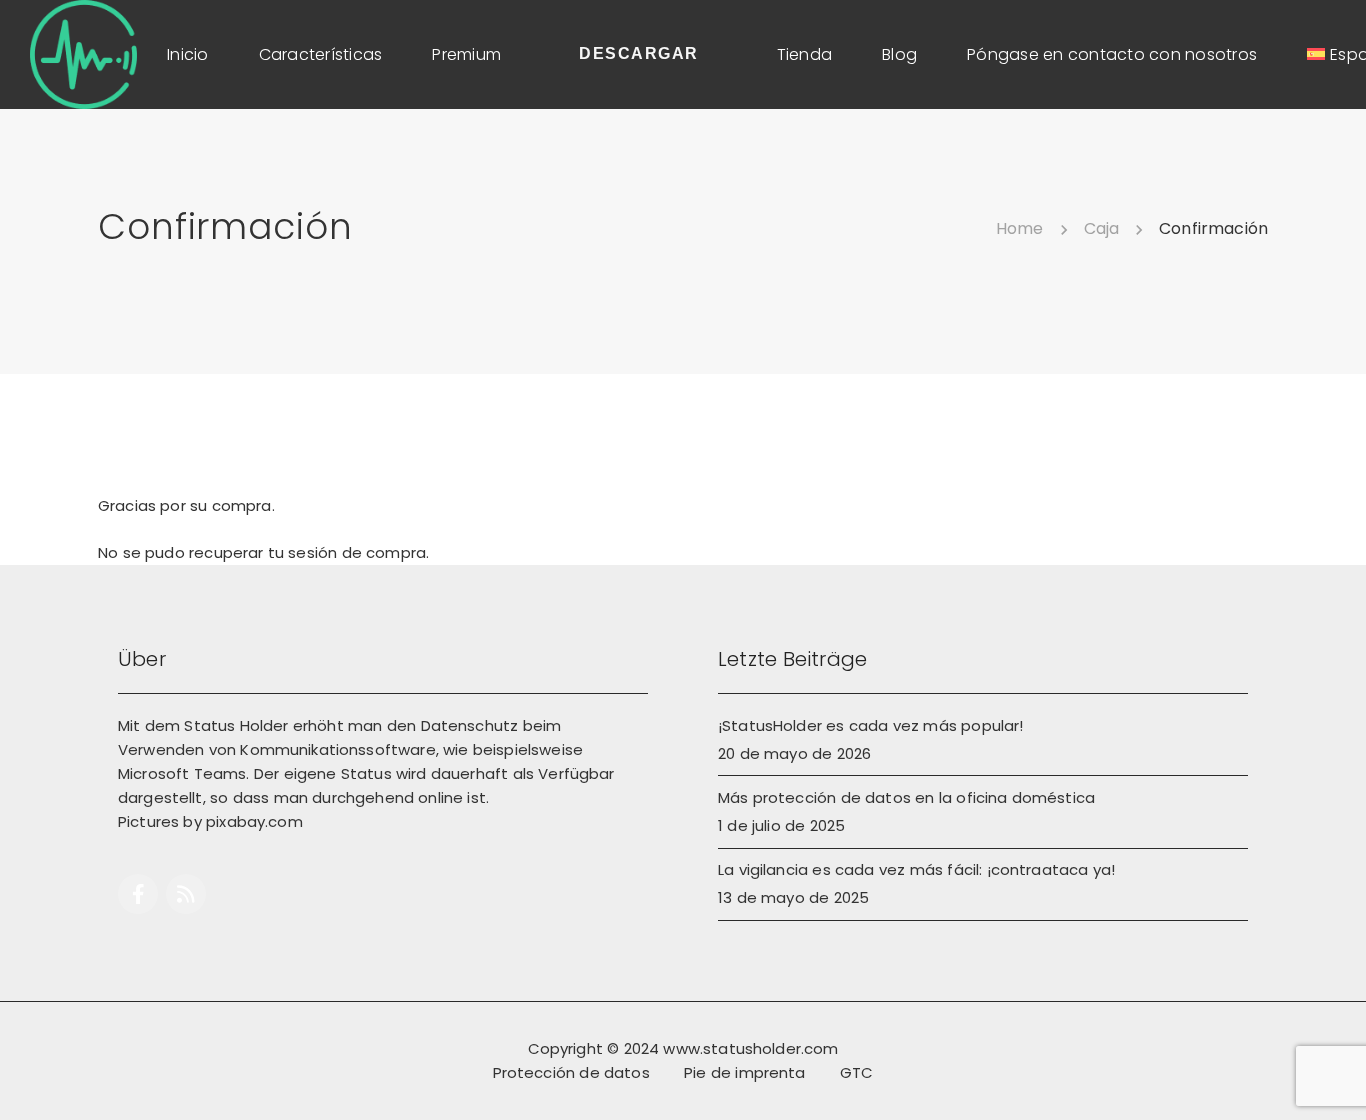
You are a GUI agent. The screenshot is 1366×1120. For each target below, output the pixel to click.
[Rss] (186, 894)
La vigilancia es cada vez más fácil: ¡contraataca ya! (916, 869)
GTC (856, 1072)
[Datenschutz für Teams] (83, 52)
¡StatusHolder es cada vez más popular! (870, 725)
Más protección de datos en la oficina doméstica (906, 797)
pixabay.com (254, 821)
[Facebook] (138, 894)
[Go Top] (1329, 1075)
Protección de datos (571, 1072)
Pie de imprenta (745, 1072)
